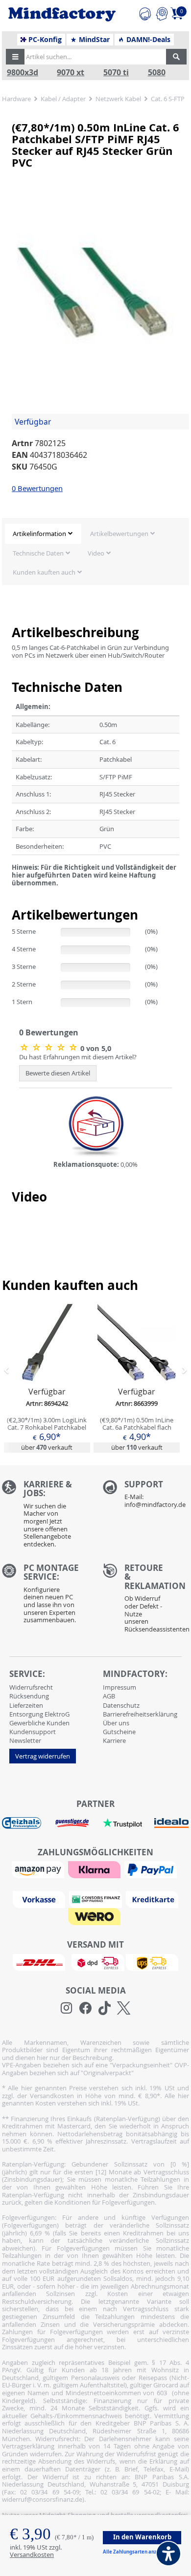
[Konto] (162, 12)
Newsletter (25, 1740)
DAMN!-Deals (147, 40)
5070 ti (116, 73)
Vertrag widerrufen (43, 1756)
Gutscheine (119, 1732)
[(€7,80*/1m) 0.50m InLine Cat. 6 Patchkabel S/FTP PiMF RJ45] (50, 1047)
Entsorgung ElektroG (39, 1714)
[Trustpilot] (122, 1822)
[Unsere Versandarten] (95, 1962)
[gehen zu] (12, 895)
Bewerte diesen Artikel (58, 1073)
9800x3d (23, 73)
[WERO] (95, 1916)
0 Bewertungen (37, 488)
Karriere (114, 1740)
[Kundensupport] (145, 12)
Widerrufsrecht (31, 1687)
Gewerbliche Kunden (39, 1723)
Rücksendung (29, 1696)
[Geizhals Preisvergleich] (22, 1822)
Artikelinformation (39, 534)
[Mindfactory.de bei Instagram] (66, 2008)
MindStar (93, 40)
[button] (15, 57)
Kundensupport (33, 1732)
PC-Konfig (44, 40)
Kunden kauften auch (44, 572)
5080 (157, 73)
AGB (109, 1696)
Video (96, 553)
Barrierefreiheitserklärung (140, 1714)
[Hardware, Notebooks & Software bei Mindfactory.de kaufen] (62, 15)
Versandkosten (32, 2555)
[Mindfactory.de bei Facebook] (85, 2008)
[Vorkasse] (40, 1899)
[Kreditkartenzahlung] (152, 1899)
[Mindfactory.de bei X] (124, 2008)
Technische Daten (38, 553)
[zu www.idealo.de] (171, 1823)
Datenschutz (121, 1705)
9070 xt (71, 73)
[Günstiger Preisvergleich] (72, 1822)
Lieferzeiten (26, 1705)
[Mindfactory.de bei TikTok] (105, 2008)
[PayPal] (152, 1869)
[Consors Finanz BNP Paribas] (96, 1899)
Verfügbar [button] (33, 422)
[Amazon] (39, 1869)
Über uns (116, 1723)
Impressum (119, 1687)
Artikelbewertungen (119, 534)
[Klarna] (95, 1869)
